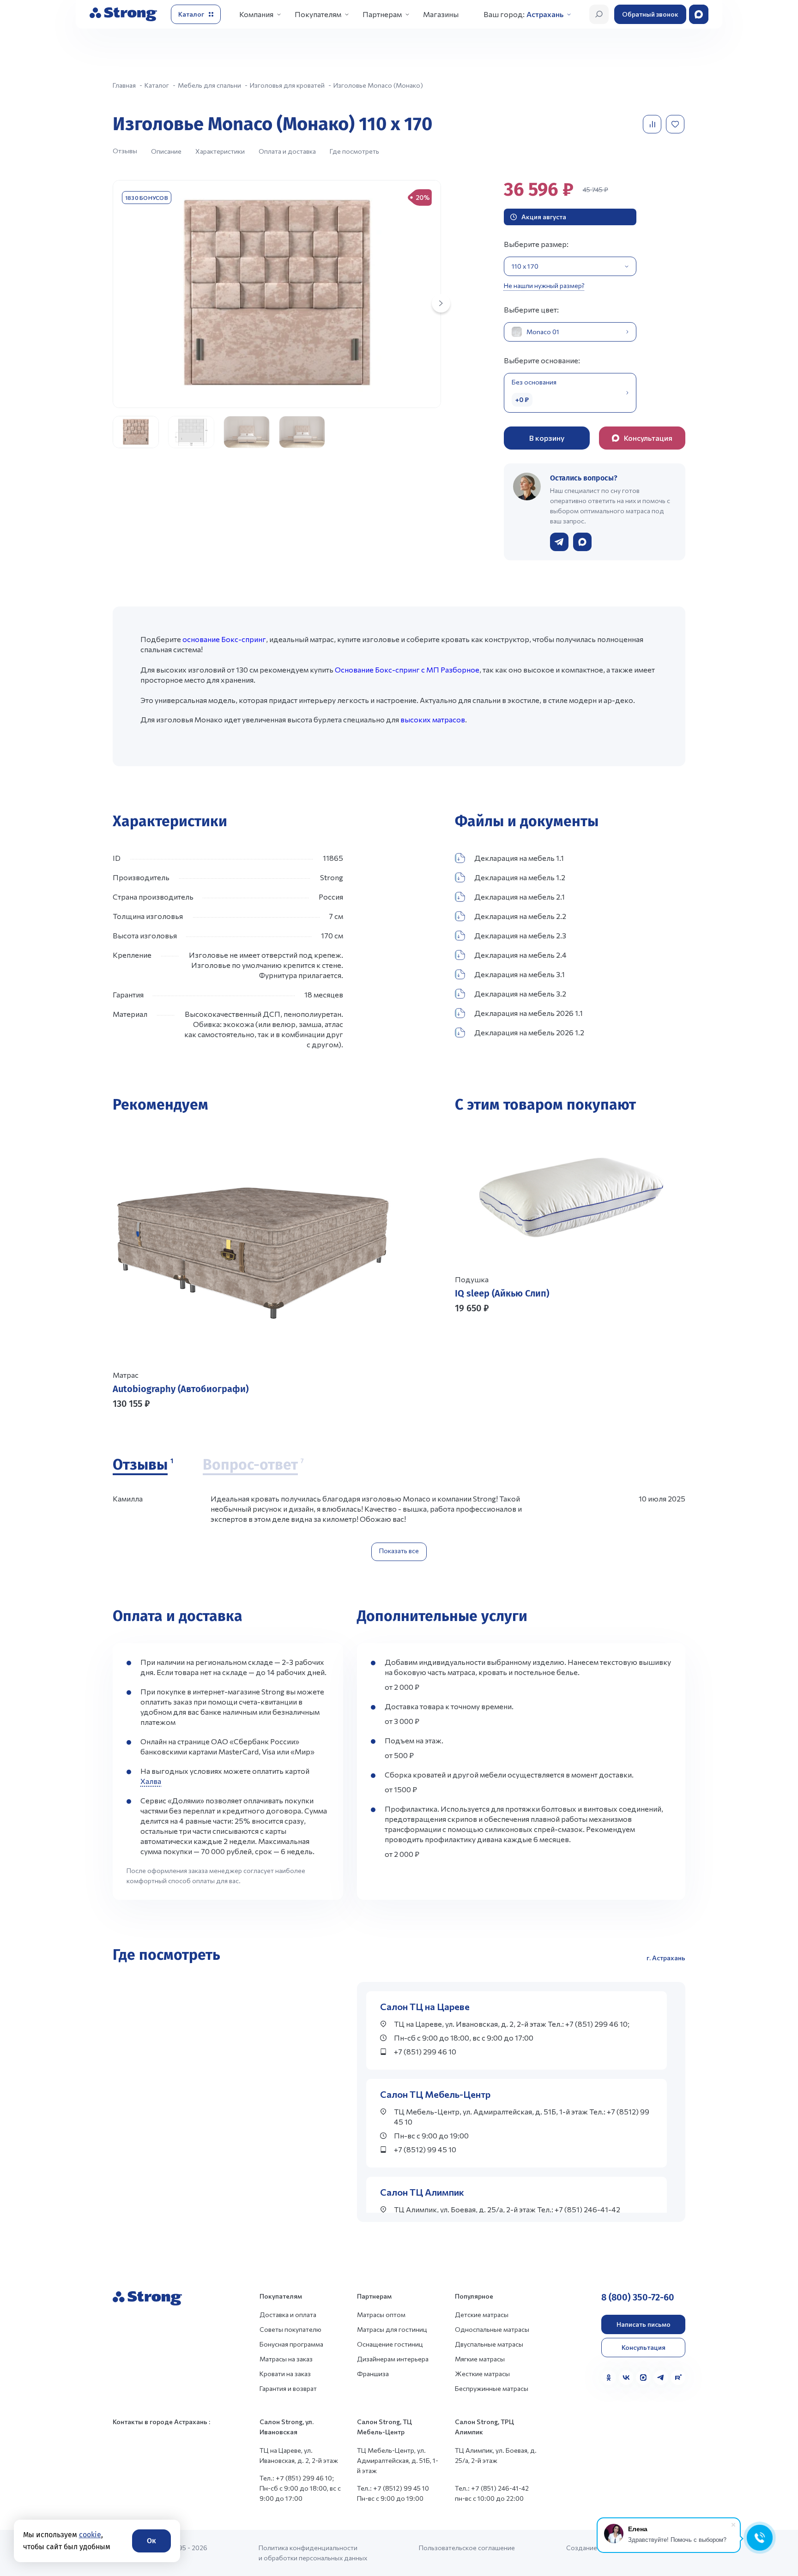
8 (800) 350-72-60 (638, 2297)
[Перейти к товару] (252, 1268)
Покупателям (318, 14)
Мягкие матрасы (480, 2359)
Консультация (644, 2347)
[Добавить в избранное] (676, 124)
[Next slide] (441, 303)
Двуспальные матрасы (489, 2344)
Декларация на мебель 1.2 (520, 877)
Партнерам (382, 14)
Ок (151, 2541)
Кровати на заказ (285, 2374)
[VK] (626, 2378)
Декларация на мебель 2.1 (520, 897)
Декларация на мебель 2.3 (520, 935)
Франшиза (373, 2374)
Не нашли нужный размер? (544, 285)
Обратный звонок (650, 14)
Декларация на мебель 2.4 (520, 955)
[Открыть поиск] (599, 14)
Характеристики (220, 151)
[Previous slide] (465, 1353)
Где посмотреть (354, 151)
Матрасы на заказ (286, 2359)
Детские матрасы (482, 2315)
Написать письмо (644, 2324)
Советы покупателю (290, 2329)
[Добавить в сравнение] (653, 124)
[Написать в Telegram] (559, 542)
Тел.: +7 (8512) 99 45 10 (393, 2488)
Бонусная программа (291, 2344)
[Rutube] (678, 2378)
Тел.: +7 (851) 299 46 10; (297, 2478)
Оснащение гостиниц (390, 2344)
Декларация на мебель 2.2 (520, 916)
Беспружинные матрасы (492, 2388)
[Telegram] (661, 2378)
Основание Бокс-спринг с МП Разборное (407, 670)
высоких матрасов (433, 719)
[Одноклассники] (609, 2378)
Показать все (399, 1551)
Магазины (441, 14)
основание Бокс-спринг (224, 639)
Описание (166, 151)
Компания (256, 14)
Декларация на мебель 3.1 (520, 974)
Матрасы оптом (381, 2315)
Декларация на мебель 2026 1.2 (529, 1032)
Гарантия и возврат (288, 2388)
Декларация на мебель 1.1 (519, 858)
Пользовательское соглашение (467, 2548)
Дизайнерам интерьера (393, 2359)
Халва (151, 1781)
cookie (90, 2535)
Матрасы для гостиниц (392, 2329)
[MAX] (643, 2378)
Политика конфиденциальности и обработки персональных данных (313, 2553)
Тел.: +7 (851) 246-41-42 (492, 2488)
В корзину (547, 438)
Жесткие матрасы (482, 2374)
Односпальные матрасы (492, 2329)
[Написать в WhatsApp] (582, 542)
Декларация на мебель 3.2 (520, 994)
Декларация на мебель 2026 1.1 (529, 1013)
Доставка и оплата (288, 2315)
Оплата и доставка (287, 151)
